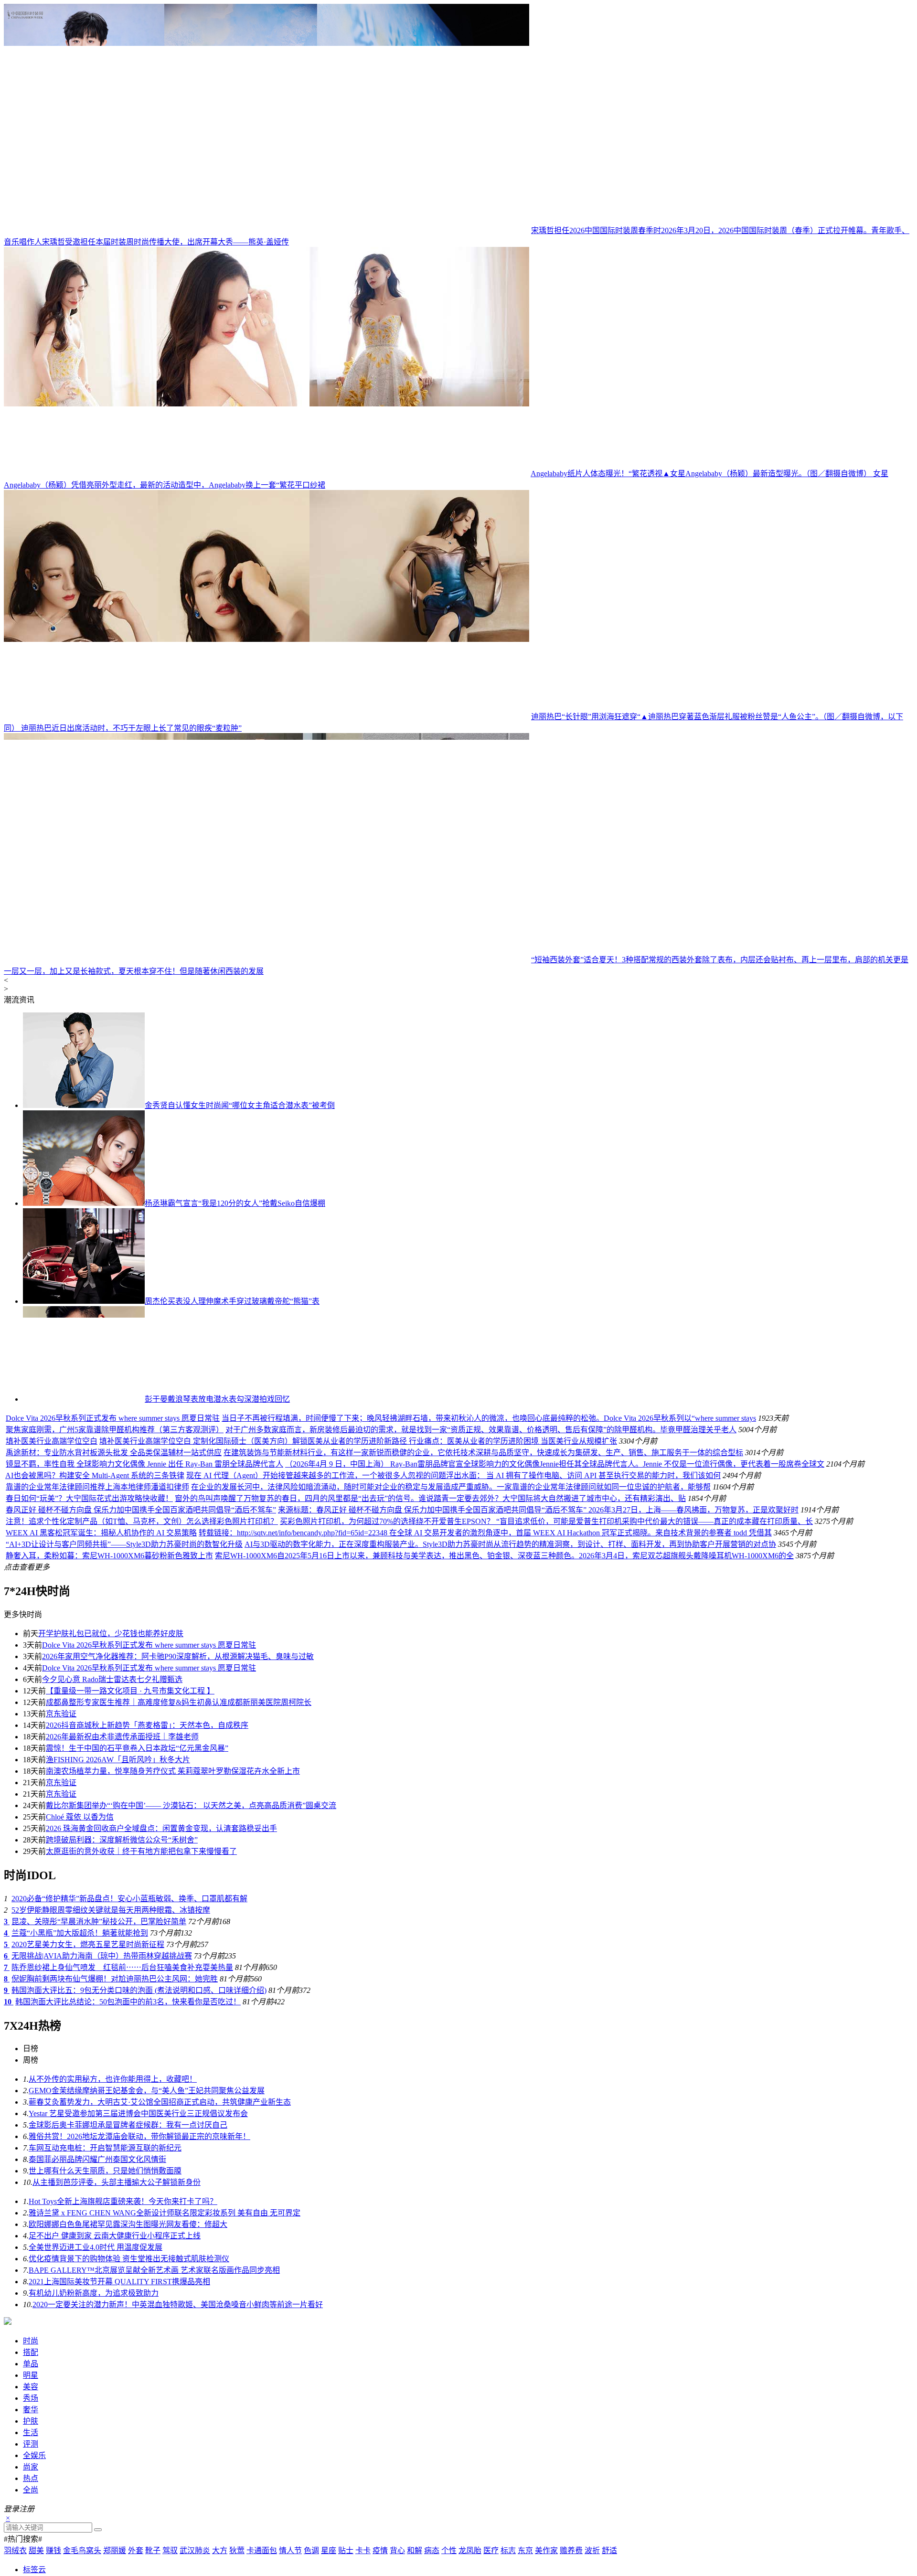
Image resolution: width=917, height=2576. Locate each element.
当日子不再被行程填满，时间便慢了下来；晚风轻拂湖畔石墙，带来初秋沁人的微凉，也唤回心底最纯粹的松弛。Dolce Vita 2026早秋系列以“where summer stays (603, 1448)
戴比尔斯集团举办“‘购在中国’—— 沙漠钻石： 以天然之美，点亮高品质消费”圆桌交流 (191, 1988)
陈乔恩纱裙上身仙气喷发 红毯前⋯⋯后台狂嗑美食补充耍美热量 (122, 2150)
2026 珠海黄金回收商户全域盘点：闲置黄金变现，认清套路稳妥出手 (161, 2011)
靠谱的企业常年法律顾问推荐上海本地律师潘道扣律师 (97, 1670)
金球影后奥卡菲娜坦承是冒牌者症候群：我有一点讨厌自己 (128, 2308)
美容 (31, 2570)
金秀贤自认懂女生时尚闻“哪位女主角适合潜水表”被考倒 (240, 1105)
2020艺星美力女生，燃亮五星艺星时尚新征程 (88, 2127)
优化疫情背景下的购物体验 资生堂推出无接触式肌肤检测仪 (129, 2442)
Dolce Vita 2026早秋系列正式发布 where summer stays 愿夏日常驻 (227, 1448)
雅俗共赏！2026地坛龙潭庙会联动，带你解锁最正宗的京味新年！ (139, 2319)
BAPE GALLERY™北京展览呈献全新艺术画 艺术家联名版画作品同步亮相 (154, 2453)
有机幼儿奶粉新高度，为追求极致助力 (94, 2476)
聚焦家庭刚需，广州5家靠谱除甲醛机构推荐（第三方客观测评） (229, 1536)
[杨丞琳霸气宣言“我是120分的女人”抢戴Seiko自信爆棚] (84, 1203)
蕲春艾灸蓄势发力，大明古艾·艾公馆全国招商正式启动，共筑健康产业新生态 (160, 2285)
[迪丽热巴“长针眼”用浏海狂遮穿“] (267, 717)
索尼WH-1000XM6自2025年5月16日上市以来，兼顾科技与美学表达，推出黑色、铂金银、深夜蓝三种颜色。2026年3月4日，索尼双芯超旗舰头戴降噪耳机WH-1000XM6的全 (504, 1739)
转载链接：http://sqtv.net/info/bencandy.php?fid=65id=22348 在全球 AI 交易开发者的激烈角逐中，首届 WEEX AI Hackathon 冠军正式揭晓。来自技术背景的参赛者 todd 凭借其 (485, 1716)
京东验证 (61, 1897)
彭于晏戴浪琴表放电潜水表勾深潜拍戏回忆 (217, 1399)
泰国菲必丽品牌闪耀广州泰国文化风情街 (97, 2342)
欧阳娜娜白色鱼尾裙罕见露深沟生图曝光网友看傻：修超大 (128, 2407)
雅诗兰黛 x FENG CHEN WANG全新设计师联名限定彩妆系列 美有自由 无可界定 (165, 2396)
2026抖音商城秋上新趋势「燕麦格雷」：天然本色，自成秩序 (147, 1908)
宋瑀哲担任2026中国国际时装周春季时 (596, 230)
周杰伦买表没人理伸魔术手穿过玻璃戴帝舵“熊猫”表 (232, 1301)
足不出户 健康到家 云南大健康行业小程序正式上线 (115, 2419)
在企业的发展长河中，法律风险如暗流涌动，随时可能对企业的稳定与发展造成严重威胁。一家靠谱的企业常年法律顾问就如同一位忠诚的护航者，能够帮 (451, 1670)
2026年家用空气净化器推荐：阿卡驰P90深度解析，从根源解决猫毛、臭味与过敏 (178, 1839)
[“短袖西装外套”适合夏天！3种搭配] (267, 960)
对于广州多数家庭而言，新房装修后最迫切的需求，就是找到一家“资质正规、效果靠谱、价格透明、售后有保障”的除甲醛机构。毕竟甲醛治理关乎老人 (596, 1536)
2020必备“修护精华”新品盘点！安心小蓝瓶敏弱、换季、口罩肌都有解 (129, 2081)
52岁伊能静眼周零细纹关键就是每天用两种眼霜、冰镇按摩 (111, 2093)
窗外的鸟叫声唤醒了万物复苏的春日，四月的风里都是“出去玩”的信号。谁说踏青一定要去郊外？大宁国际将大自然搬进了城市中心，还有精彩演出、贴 (430, 1681)
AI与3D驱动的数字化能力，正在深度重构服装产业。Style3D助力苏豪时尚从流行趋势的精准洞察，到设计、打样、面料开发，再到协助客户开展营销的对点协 (510, 1727)
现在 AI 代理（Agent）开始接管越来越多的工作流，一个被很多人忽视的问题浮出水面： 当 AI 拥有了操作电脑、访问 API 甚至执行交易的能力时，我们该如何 (453, 1658)
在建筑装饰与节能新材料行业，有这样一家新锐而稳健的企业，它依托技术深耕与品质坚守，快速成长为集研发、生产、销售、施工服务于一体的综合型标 (483, 1635)
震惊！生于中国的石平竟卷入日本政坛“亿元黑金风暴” (137, 1931)
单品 (31, 2547)
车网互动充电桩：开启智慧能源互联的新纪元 (105, 2331)
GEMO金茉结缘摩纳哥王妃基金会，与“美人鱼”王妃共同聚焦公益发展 (147, 2273)
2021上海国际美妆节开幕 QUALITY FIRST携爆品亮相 (119, 2464)
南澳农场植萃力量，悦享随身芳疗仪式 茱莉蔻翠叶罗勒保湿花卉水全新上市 (173, 1954)
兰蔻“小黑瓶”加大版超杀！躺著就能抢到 (80, 2116)
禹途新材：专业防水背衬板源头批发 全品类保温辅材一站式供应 (114, 1635)
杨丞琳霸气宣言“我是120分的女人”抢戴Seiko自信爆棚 (235, 1203)
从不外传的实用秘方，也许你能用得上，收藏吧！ (113, 2262)
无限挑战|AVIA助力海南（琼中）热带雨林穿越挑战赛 (102, 2139)
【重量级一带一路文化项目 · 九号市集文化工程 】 (130, 1874)
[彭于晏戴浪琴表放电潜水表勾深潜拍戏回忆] (84, 1399)
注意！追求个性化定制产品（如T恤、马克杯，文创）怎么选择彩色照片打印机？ (142, 1704)
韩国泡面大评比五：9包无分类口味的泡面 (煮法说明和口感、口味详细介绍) (139, 2173)
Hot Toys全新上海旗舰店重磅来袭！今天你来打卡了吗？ (123, 2384)
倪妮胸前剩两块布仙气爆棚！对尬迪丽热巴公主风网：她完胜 (115, 2162)
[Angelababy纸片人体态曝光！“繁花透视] (267, 474)
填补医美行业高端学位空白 (117, 1624)
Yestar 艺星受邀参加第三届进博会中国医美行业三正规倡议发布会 (138, 2296)
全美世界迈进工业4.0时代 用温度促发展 (96, 2430)
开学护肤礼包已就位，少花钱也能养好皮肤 (111, 1816)
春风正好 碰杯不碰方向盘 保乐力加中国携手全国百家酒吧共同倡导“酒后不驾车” (141, 1693)
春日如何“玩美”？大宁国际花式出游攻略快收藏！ (89, 1681)
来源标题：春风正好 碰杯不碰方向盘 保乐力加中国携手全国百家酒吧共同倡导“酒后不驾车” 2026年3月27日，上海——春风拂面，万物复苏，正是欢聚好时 (538, 1693)
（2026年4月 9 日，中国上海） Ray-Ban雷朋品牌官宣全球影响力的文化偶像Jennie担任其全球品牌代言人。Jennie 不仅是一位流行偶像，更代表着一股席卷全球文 (555, 1647)
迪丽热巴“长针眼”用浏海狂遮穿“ (586, 717)
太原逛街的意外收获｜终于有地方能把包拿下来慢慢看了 (141, 2034)
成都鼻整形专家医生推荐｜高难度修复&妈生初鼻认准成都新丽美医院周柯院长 (179, 1885)
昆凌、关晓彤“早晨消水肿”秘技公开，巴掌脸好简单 (99, 2104)
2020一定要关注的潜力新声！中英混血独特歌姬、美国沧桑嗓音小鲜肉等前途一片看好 (178, 2487)
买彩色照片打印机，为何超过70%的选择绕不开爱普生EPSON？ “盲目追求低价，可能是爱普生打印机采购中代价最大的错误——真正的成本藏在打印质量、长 (546, 1704)
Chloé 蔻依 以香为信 (80, 2000)
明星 (31, 2558)
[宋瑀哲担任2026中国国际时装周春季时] (267, 230)
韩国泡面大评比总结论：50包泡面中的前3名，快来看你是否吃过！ (128, 2185)
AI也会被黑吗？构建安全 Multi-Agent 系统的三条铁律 (95, 1658)
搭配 (31, 2535)
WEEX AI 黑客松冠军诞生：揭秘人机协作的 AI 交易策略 (101, 1716)
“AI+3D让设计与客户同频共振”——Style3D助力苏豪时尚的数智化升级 (124, 1727)
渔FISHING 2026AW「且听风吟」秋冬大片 (118, 1943)
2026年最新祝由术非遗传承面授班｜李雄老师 (122, 1920)
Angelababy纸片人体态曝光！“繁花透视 (597, 474)
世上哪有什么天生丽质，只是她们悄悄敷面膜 (105, 2354)
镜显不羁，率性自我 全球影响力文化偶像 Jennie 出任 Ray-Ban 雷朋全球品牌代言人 (144, 1647)
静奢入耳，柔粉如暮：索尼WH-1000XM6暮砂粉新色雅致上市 (109, 1739)
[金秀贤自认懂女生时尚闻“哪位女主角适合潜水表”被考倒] (84, 1105)
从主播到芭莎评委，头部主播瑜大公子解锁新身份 (117, 2365)
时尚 (31, 2524)
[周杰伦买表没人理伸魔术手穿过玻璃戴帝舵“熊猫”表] (84, 1301)
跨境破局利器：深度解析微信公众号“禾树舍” (122, 2023)
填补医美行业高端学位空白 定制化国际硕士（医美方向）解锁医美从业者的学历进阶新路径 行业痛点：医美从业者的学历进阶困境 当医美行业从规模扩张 (423, 1624)
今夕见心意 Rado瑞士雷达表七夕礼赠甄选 (112, 1862)
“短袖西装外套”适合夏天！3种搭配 (590, 960)
